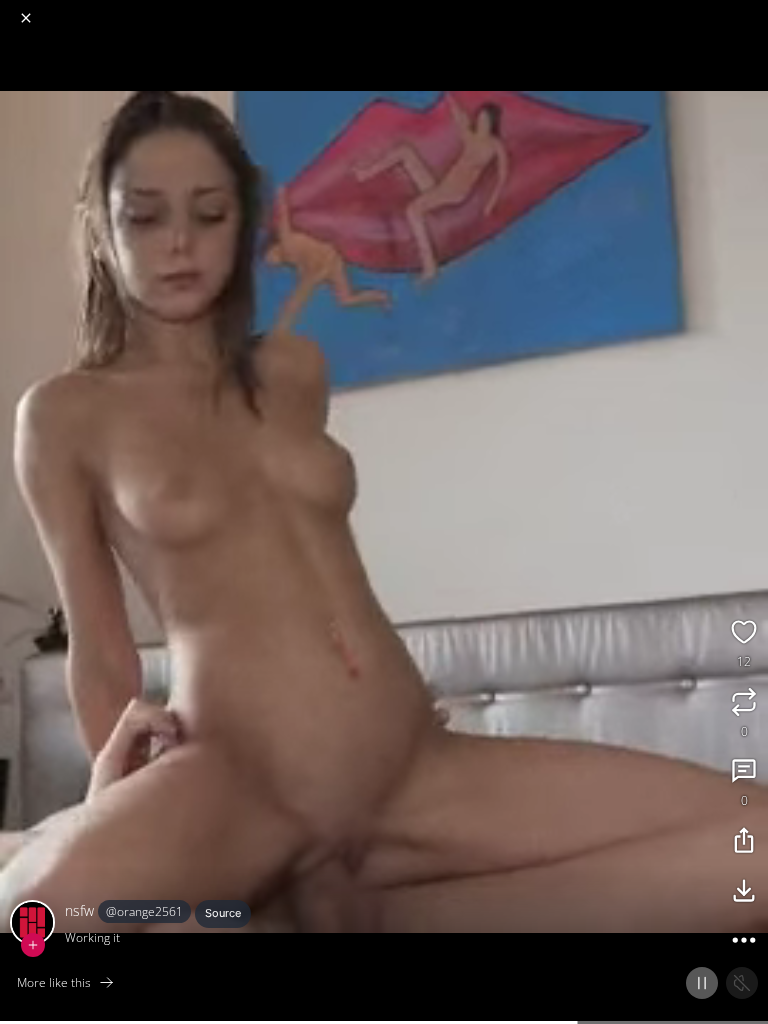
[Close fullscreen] (26, 18)
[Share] (744, 843)
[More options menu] (750, 10)
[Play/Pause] (702, 983)
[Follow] (33, 945)
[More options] (744, 943)
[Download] (744, 893)
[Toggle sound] (742, 983)
